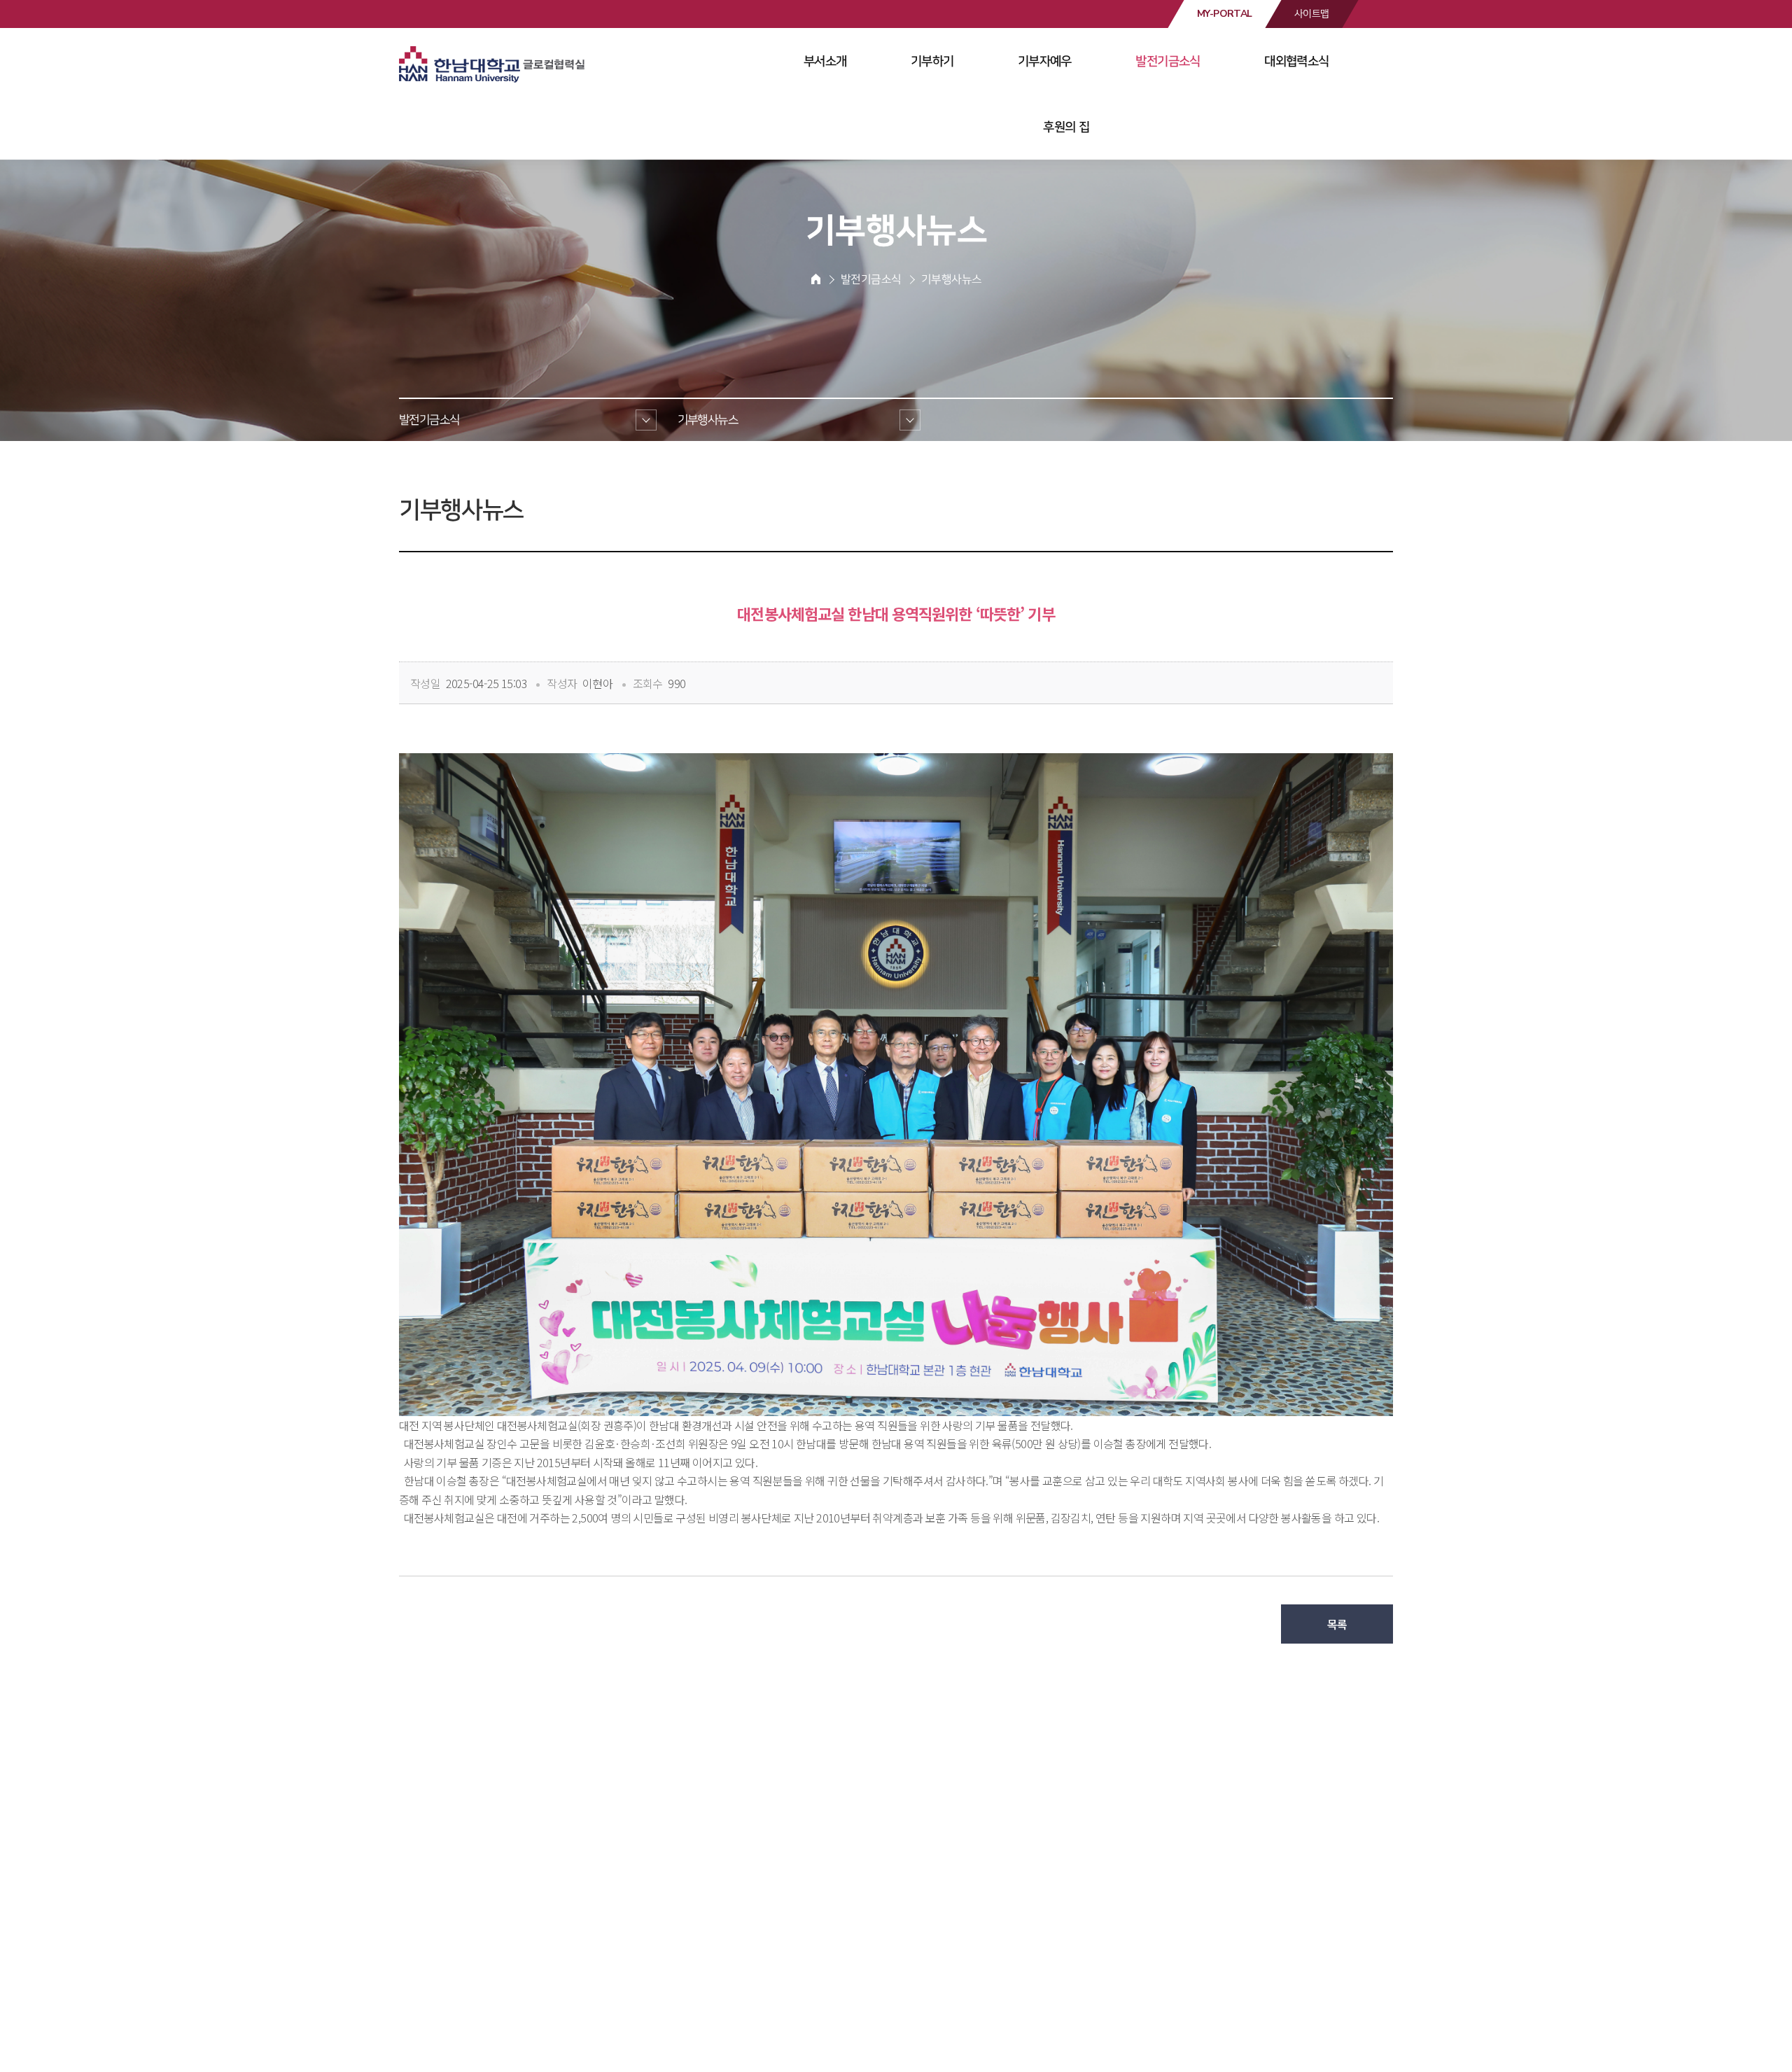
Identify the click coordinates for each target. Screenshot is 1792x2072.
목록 (1337, 1624)
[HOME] (816, 279)
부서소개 (825, 61)
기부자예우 (1045, 61)
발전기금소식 (1168, 61)
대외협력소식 (1296, 61)
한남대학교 (493, 66)
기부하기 (932, 61)
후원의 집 (1066, 127)
